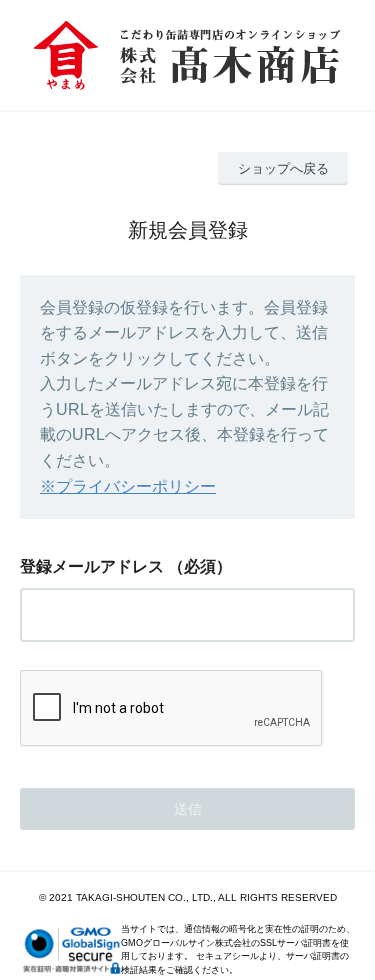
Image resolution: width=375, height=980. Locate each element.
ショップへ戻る (283, 168)
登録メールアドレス (92, 566)
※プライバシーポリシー (128, 486)
